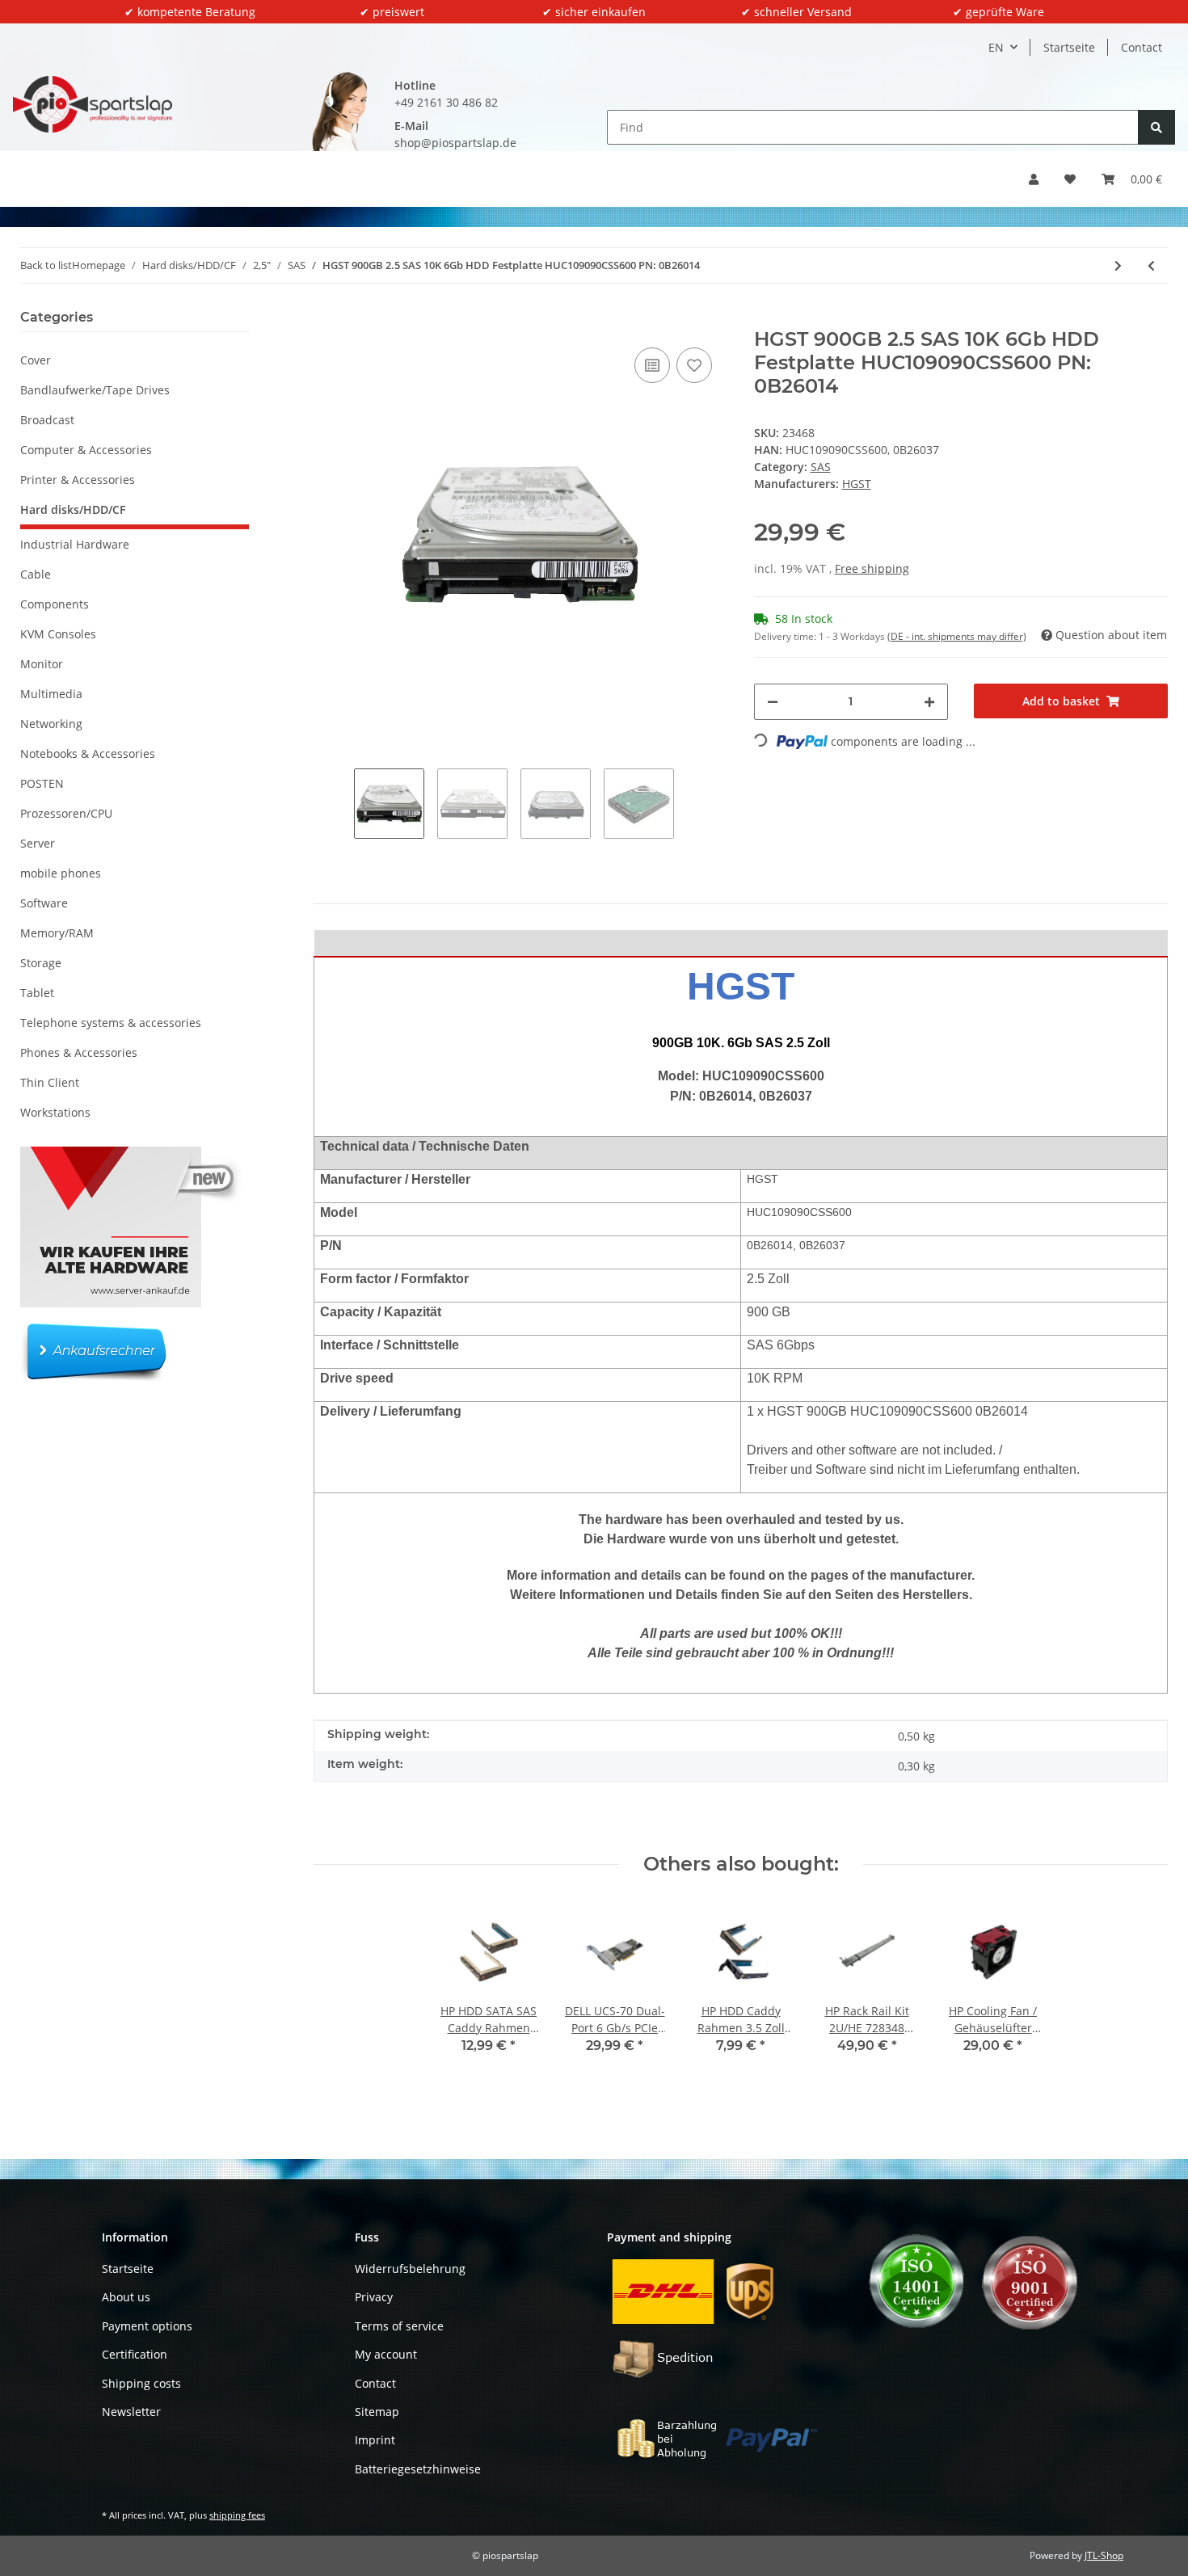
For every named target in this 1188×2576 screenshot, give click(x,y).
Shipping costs (141, 2383)
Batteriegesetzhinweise (418, 2469)
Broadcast (47, 420)
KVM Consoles (58, 634)
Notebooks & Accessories (88, 753)
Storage (41, 963)
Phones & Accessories (79, 1052)
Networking (51, 724)
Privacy (374, 2297)
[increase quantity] (929, 702)
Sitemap (377, 2412)
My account (386, 2354)
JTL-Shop (1104, 2555)
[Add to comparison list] (652, 365)
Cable (36, 574)
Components (55, 604)
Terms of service (399, 2326)
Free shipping (872, 568)
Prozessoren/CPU (66, 813)
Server (38, 843)
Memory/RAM (57, 933)
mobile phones (61, 873)
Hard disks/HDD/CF (73, 509)
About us (126, 2297)
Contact (1142, 47)
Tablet (37, 993)
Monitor (42, 664)
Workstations (55, 1112)
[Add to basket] (326, 319)
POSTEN (42, 783)
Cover (36, 360)
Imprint (375, 2440)
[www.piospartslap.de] (93, 104)
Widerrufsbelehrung (410, 2269)
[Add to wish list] (694, 365)
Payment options (147, 2326)
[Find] (1156, 127)
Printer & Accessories (78, 480)
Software (44, 903)
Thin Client (50, 1082)
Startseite (1069, 47)
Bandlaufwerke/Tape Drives (95, 390)
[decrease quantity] (773, 702)
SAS (821, 467)
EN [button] (996, 47)
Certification (135, 2354)
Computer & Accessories (86, 450)
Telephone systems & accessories (111, 1023)
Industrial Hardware (75, 544)
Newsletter (131, 2412)
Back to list (46, 265)
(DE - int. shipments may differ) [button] (957, 636)
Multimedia (51, 694)
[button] (1034, 179)
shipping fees (237, 2515)
